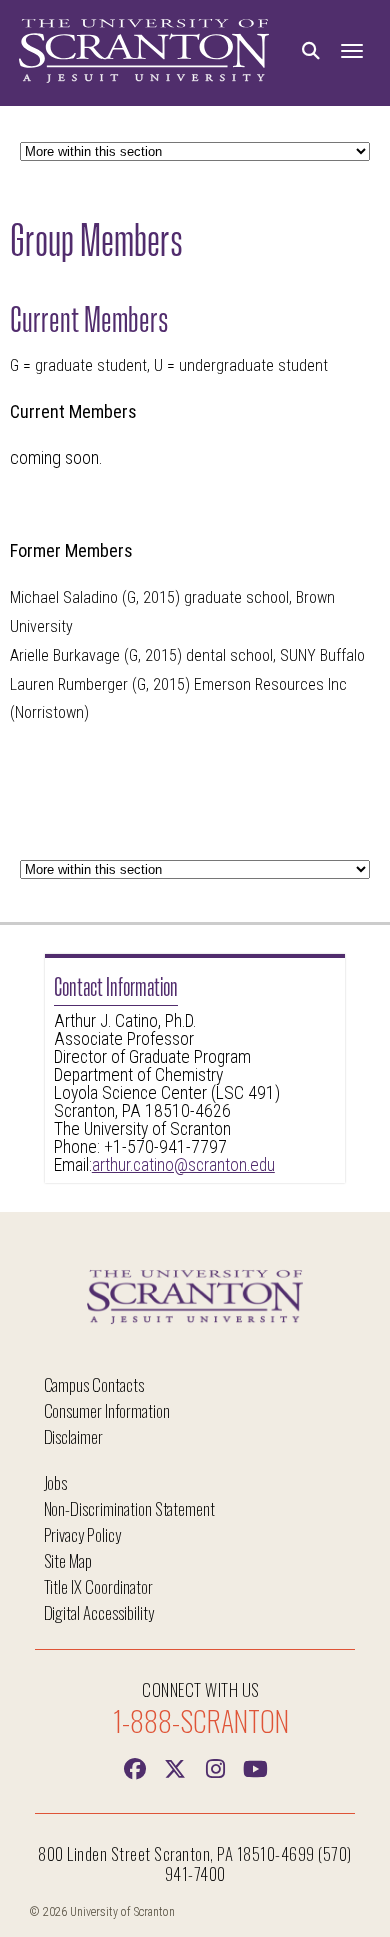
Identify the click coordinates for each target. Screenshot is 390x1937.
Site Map (68, 1560)
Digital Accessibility (99, 1612)
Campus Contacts (94, 1384)
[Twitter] (175, 1767)
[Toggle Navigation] (352, 51)
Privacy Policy (82, 1534)
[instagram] (215, 1767)
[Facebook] (135, 1767)
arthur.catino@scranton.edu (183, 1165)
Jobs (56, 1482)
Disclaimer (74, 1436)
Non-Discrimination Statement (130, 1508)
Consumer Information (107, 1410)
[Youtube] (255, 1767)
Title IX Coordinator (98, 1586)
